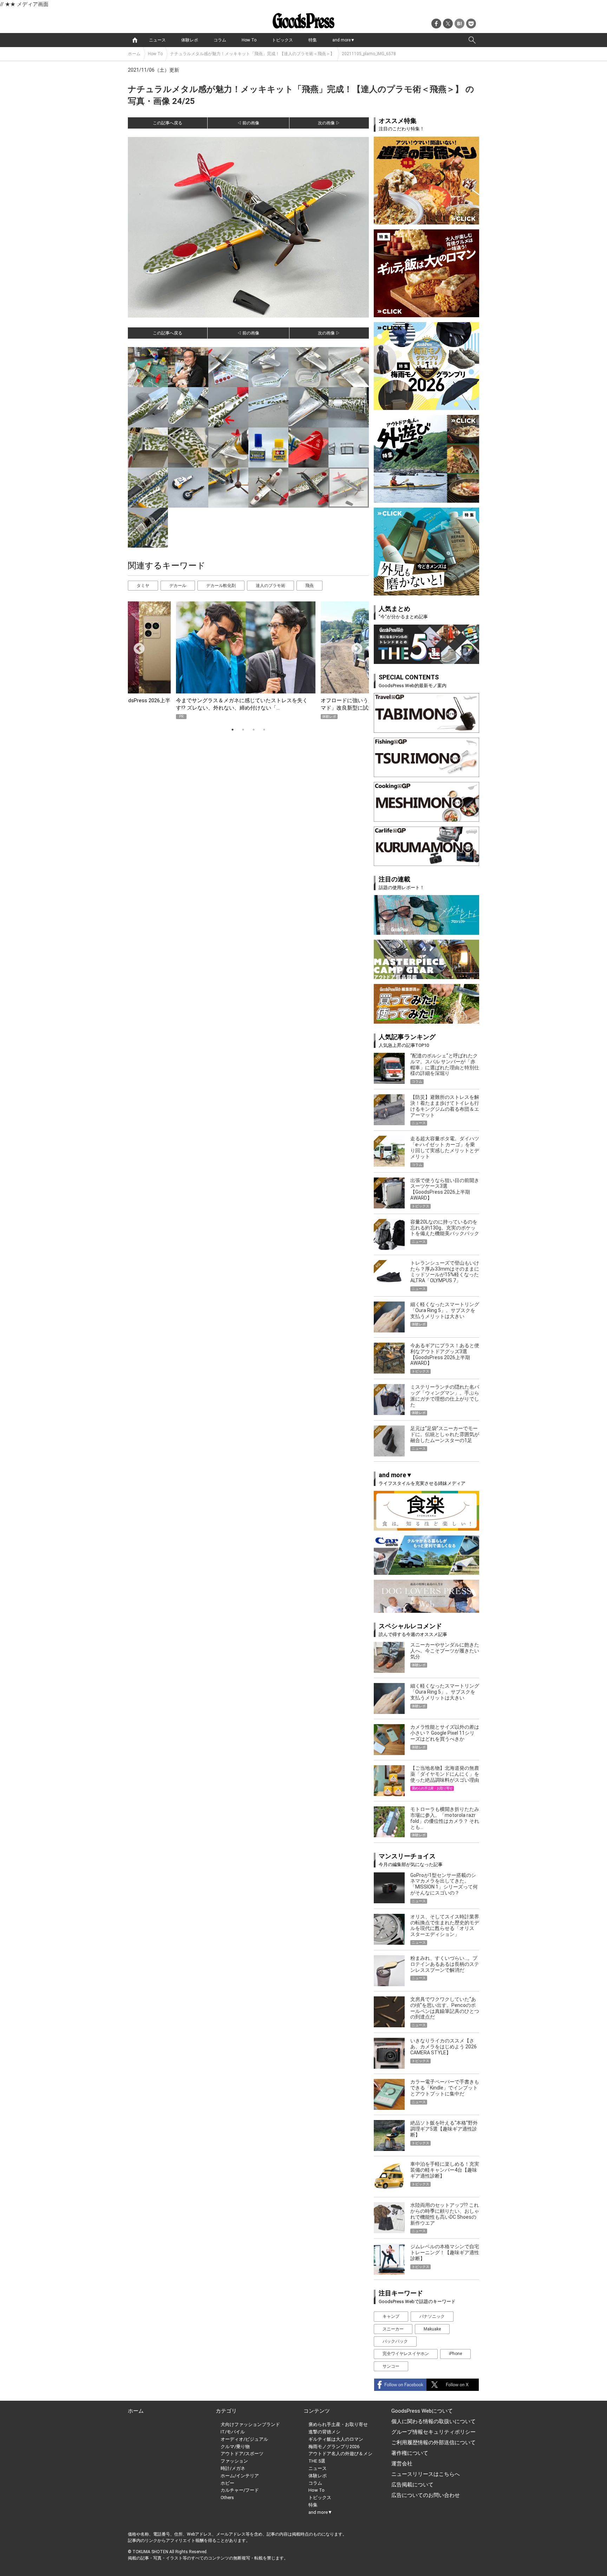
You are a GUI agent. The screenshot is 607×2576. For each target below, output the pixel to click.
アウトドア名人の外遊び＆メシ (340, 2454)
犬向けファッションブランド (250, 2424)
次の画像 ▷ (329, 123)
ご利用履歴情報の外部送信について (433, 2443)
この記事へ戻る (168, 123)
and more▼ (344, 40)
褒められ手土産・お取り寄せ (338, 2424)
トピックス (282, 40)
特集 (313, 40)
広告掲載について (412, 2485)
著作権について (410, 2453)
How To (249, 40)
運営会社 (402, 2464)
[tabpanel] (248, 660)
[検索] (472, 40)
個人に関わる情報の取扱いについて (433, 2421)
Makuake (432, 2329)
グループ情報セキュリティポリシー (433, 2432)
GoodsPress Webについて (422, 2411)
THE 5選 (317, 2461)
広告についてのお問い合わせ (426, 2495)
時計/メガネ (233, 2468)
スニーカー (393, 2329)
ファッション (234, 2461)
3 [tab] (254, 730)
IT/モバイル (233, 2432)
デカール (178, 586)
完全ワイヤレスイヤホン (406, 2354)
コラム (220, 40)
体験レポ (190, 40)
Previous (136, 646)
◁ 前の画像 (248, 123)
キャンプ (391, 2316)
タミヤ (143, 586)
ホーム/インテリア (240, 2476)
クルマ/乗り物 (235, 2447)
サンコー (391, 2366)
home (135, 40)
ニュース (157, 40)
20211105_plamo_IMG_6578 (369, 54)
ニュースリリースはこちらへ (426, 2474)
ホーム (134, 54)
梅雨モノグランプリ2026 (334, 2447)
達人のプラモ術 (270, 586)
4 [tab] (264, 730)
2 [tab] (243, 730)
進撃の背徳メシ (324, 2432)
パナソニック (432, 2316)
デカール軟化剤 (221, 586)
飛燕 (309, 586)
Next (354, 646)
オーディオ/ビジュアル (244, 2439)
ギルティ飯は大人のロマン (336, 2439)
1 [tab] (233, 730)
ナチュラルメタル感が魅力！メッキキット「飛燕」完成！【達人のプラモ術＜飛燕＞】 (252, 54)
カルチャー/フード (240, 2490)
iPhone (455, 2354)
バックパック (395, 2341)
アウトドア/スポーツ (242, 2454)
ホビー (227, 2483)
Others (227, 2497)
